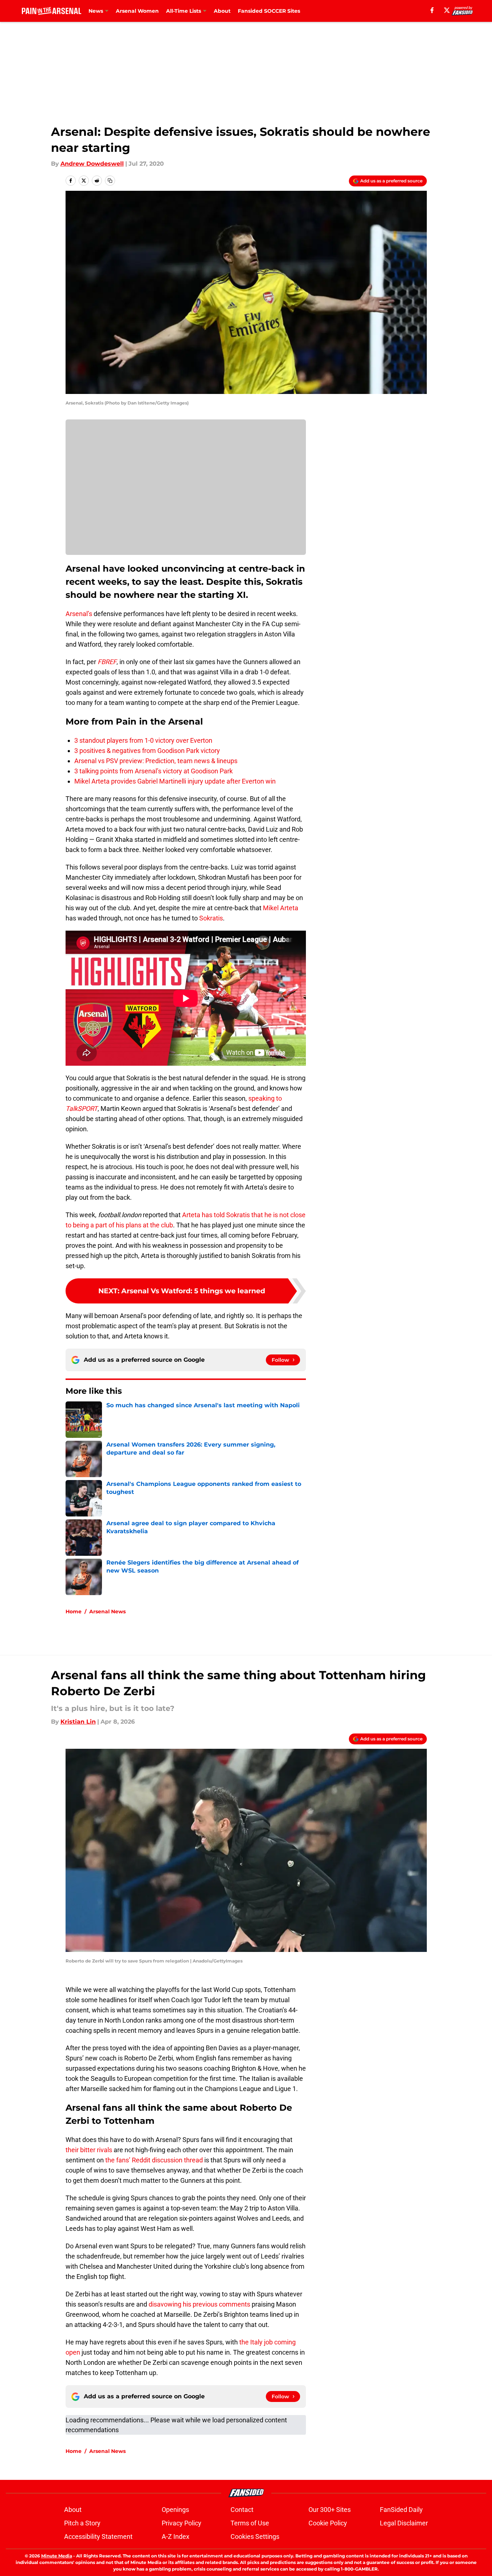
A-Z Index (176, 2536)
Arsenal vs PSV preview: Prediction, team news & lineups (156, 761)
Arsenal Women (137, 11)
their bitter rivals (89, 2150)
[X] (447, 10)
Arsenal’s (79, 614)
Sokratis (211, 918)
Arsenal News (107, 1612)
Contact (242, 2510)
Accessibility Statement (98, 2536)
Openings (175, 2510)
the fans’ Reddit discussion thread (154, 2160)
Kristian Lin (78, 1722)
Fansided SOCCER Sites (269, 11)
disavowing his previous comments (199, 2304)
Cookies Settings (255, 2536)
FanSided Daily (401, 2510)
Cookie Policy (328, 2523)
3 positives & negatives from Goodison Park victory (147, 751)
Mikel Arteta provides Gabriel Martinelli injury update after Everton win (175, 781)
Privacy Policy (182, 2523)
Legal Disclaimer (404, 2523)
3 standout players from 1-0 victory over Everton (143, 740)
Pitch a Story (82, 2523)
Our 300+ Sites (330, 2510)
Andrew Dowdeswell (92, 164)
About (222, 11)
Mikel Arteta (280, 908)
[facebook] (432, 10)
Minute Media (57, 2556)
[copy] (110, 181)
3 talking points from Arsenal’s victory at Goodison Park (153, 771)
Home (74, 1612)
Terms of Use (250, 2523)
